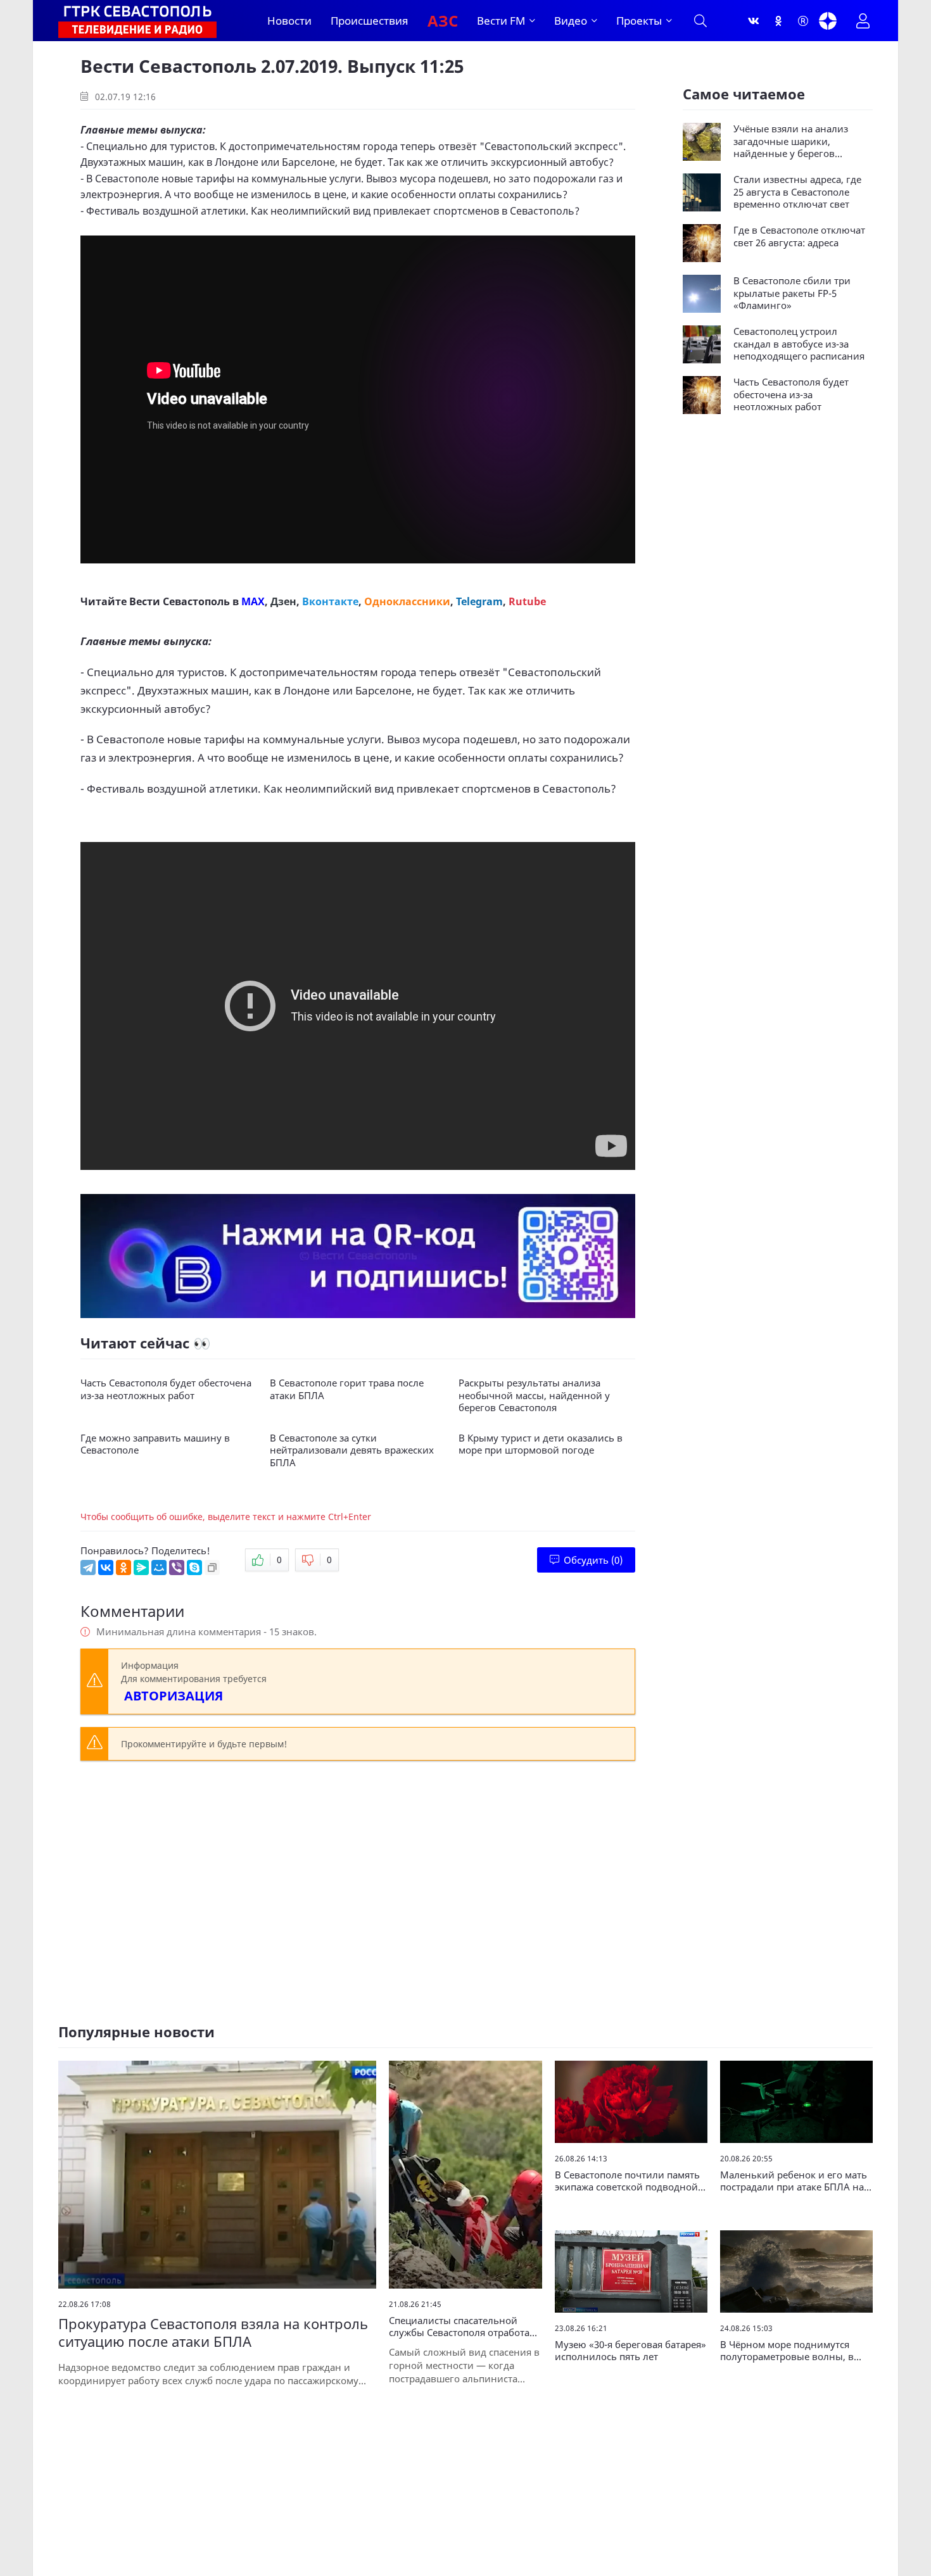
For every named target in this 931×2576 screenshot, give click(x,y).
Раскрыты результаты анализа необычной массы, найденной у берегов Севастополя (534, 1395)
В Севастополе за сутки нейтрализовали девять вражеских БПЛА (352, 1450)
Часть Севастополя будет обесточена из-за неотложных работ (166, 1389)
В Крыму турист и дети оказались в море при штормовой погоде (541, 1444)
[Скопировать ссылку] (212, 1568)
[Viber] (177, 1568)
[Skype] (194, 1568)
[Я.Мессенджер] (141, 1568)
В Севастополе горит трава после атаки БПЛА (347, 1389)
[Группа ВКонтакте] (754, 21)
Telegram (479, 601)
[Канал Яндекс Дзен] (828, 21)
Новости (289, 21)
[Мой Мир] (159, 1568)
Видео (571, 21)
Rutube (527, 601)
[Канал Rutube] (803, 21)
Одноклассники (407, 601)
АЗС (443, 21)
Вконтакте (330, 601)
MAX (253, 601)
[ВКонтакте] (106, 1568)
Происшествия (370, 21)
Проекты (639, 21)
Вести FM (501, 21)
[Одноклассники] (778, 21)
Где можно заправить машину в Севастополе (155, 1444)
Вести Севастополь (180, 601)
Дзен (283, 601)
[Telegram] (88, 1568)
